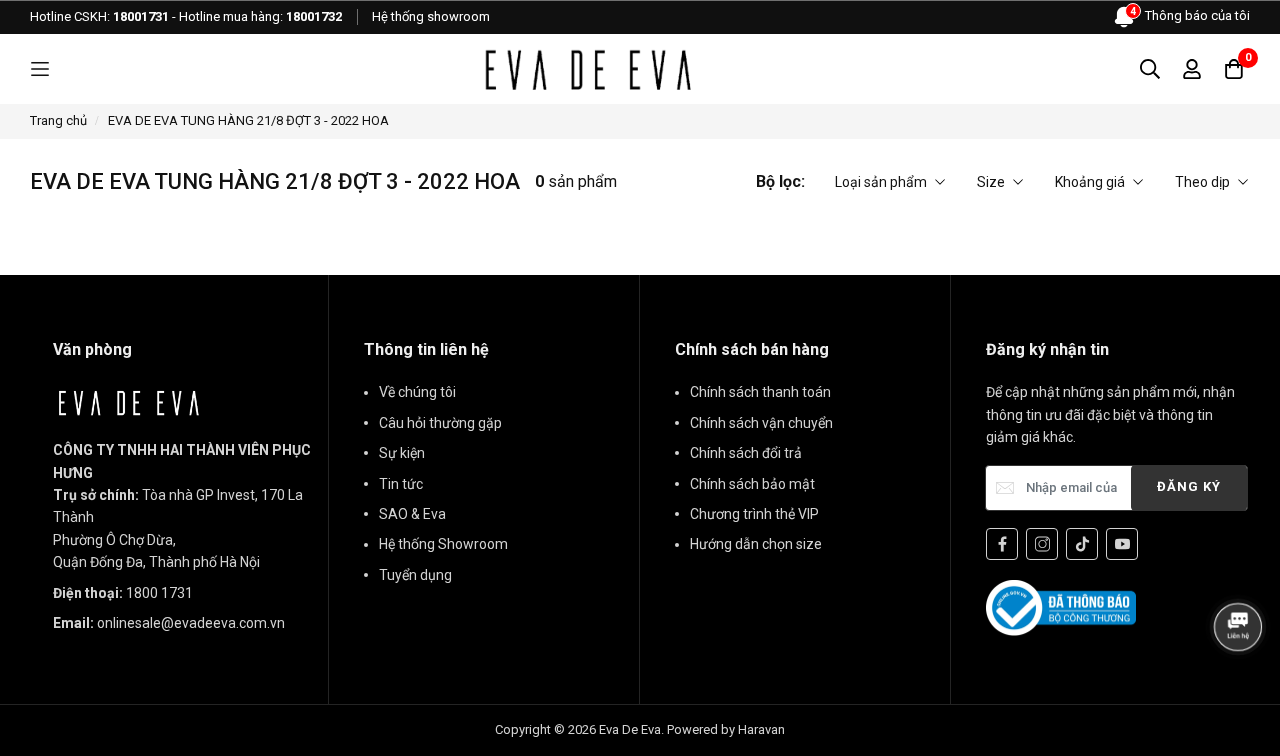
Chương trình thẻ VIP (754, 514)
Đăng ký (1189, 486)
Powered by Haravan (726, 729)
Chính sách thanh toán (760, 392)
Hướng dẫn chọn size (756, 544)
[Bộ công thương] (1061, 607)
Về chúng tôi (417, 392)
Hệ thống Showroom (443, 544)
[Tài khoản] (1192, 69)
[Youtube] (1122, 544)
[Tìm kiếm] (1150, 69)
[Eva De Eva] (587, 69)
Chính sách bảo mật (752, 484)
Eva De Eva (630, 729)
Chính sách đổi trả (746, 453)
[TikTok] (1082, 544)
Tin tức (401, 484)
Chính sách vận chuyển (761, 423)
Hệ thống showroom (431, 16)
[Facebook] (1002, 544)
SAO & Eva (412, 514)
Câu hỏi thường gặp (440, 423)
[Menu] (40, 69)
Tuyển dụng (415, 575)
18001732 (314, 16)
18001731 (141, 16)
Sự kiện (402, 453)
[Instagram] (1042, 544)
